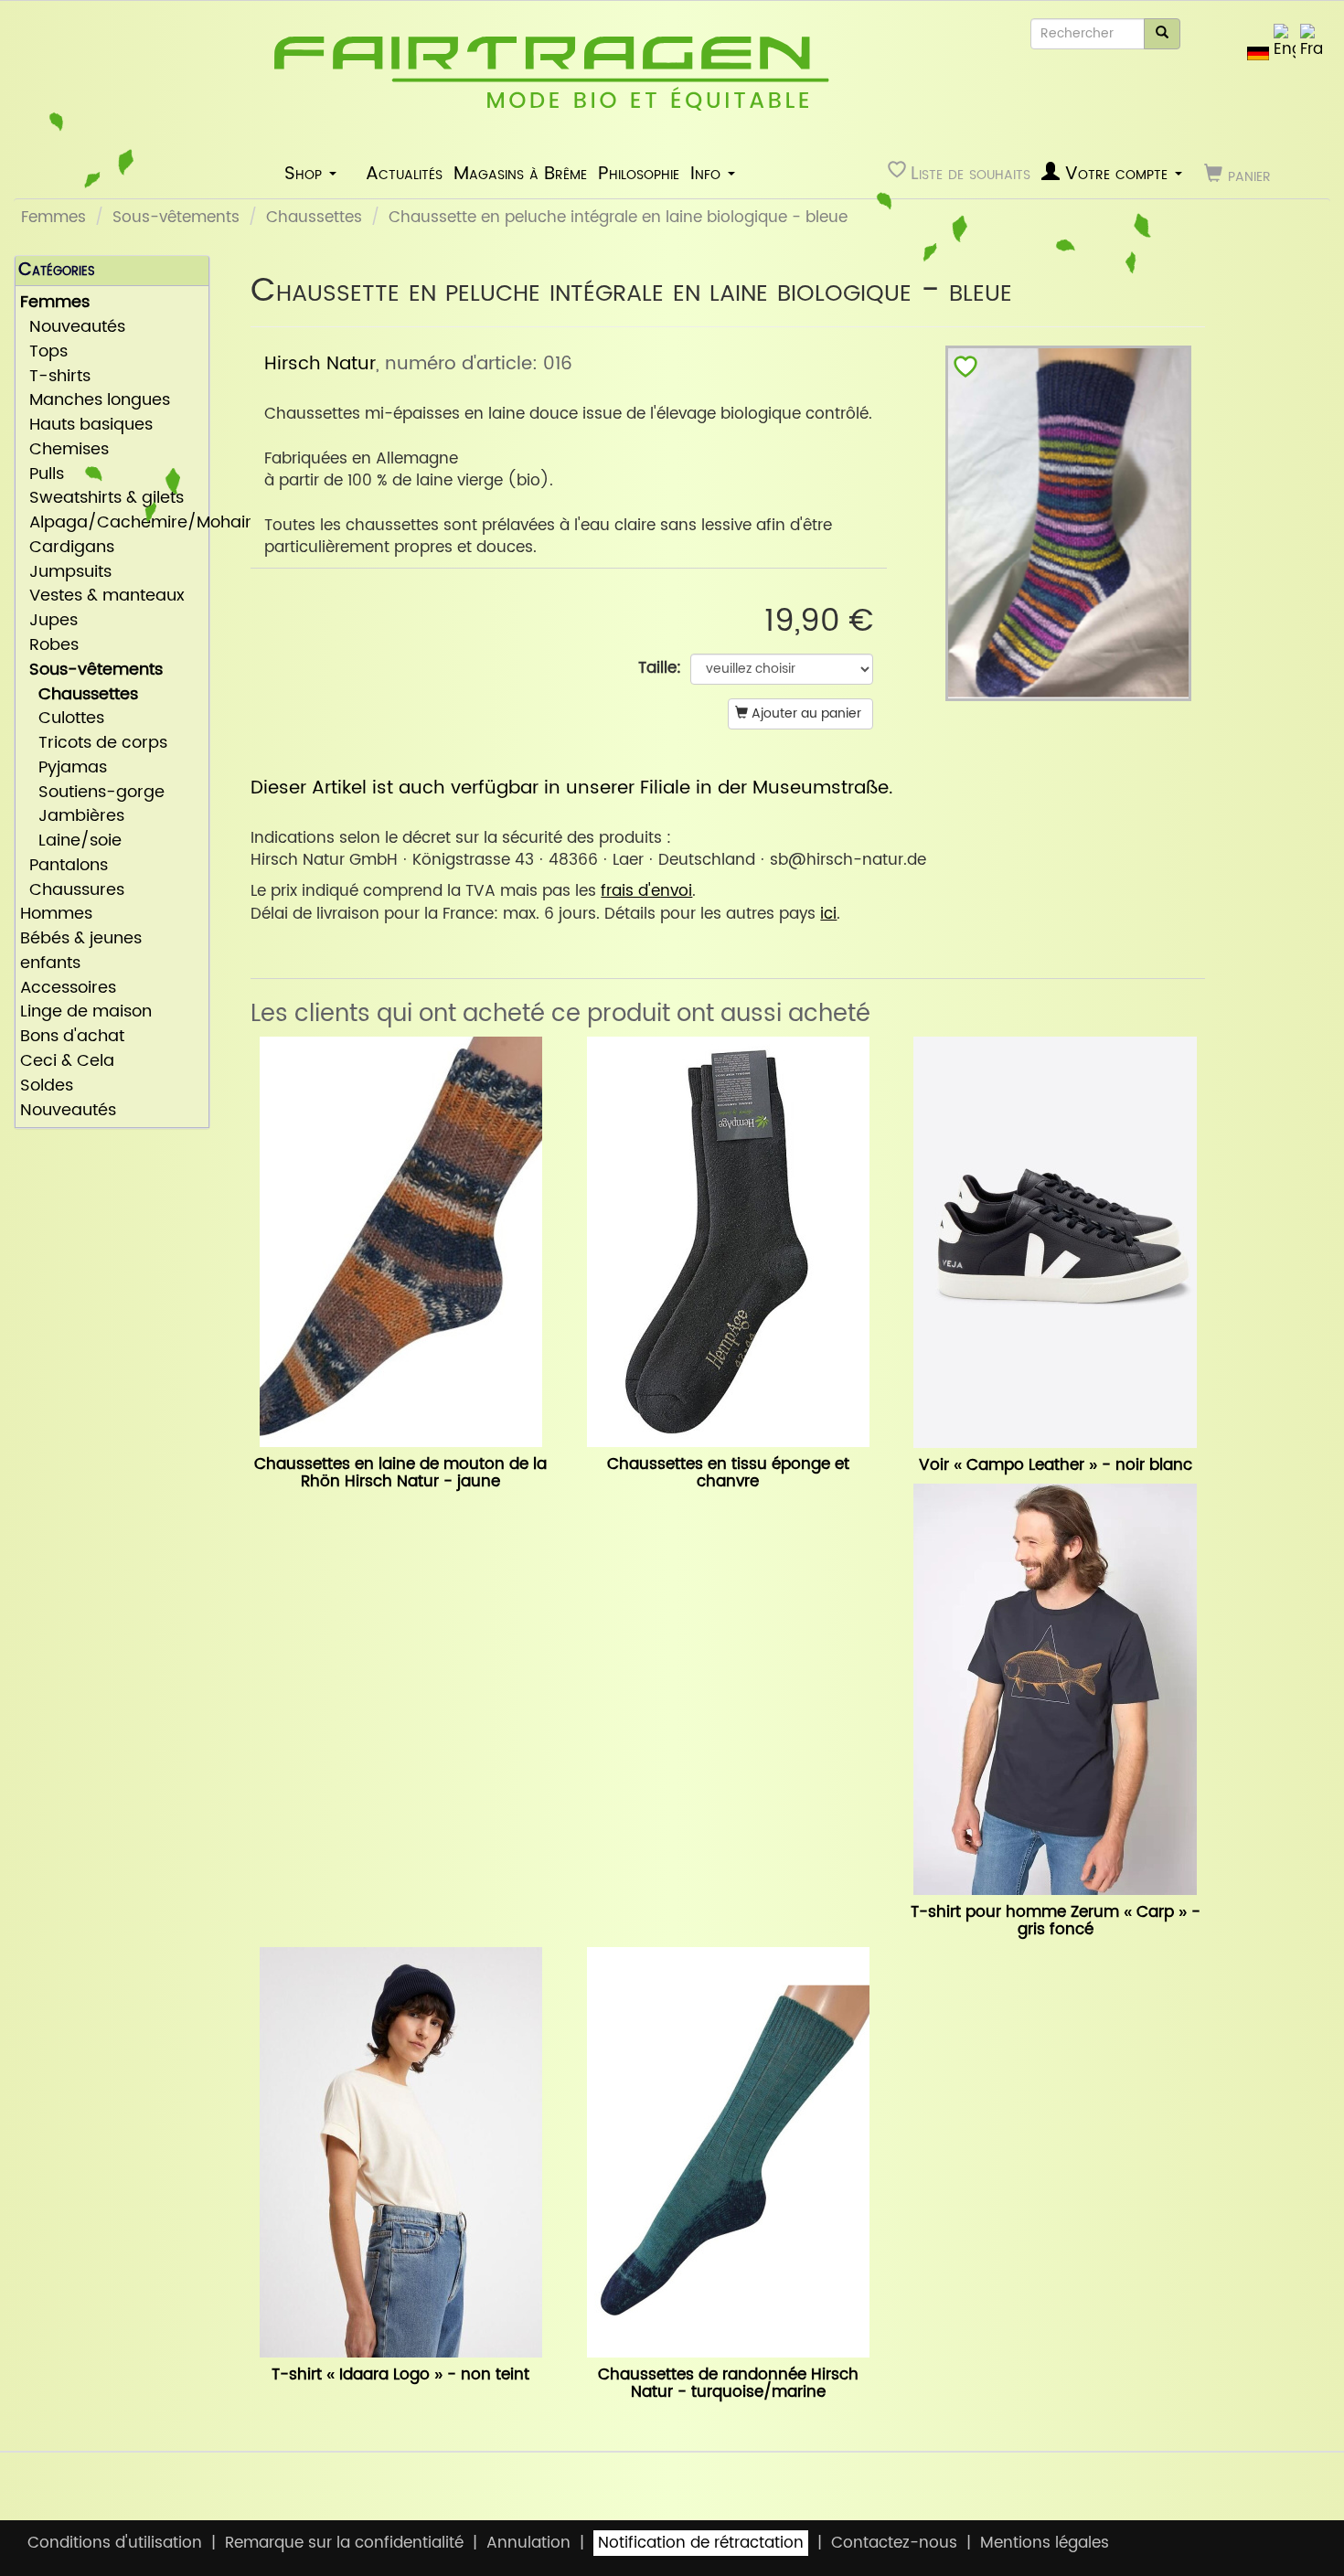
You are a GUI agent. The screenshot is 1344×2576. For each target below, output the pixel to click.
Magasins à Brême (520, 174)
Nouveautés (73, 328)
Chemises (64, 450)
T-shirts (55, 377)
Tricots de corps (94, 744)
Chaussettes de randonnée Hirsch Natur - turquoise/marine (728, 2384)
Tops (44, 352)
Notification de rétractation (701, 2543)
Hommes (56, 915)
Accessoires (68, 989)
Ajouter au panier (805, 713)
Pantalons (64, 866)
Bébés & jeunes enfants (81, 952)
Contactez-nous (894, 2543)
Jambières (72, 817)
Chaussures (72, 891)
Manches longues (95, 401)
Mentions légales (1045, 2543)
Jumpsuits (66, 573)
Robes (49, 646)
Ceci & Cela (67, 1062)
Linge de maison (86, 1012)
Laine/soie (71, 841)
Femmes (53, 218)
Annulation (528, 2543)
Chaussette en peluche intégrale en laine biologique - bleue (618, 218)
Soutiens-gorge (92, 793)
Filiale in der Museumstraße (764, 788)
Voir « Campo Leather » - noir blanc (1056, 1465)
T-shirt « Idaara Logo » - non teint (400, 2375)
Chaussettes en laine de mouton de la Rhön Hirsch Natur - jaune (400, 1473)
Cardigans (67, 548)
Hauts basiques (86, 426)
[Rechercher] (1162, 34)
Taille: (660, 668)
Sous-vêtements (176, 218)
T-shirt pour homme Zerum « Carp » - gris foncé (1056, 1921)
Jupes (49, 621)
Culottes (62, 719)
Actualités (404, 174)
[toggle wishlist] (965, 371)
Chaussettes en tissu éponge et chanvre (728, 1473)
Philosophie (639, 174)
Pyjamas (64, 768)
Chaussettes (314, 218)
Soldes (47, 1086)
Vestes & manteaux (102, 596)
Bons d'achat (72, 1037)
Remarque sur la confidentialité (344, 2543)
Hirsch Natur (320, 364)
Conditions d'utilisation (115, 2543)
